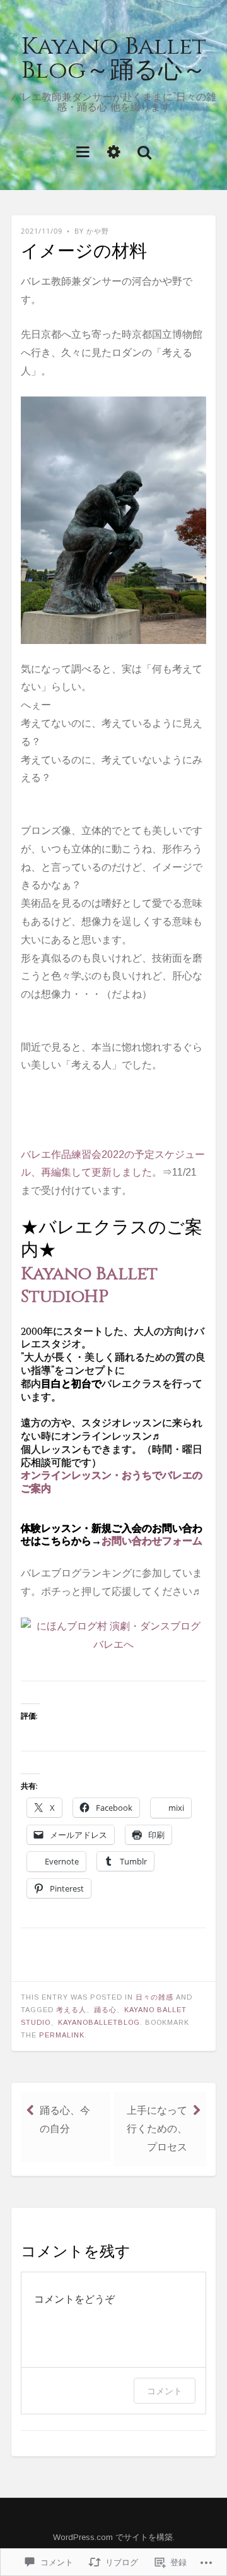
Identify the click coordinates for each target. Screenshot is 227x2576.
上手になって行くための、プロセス (157, 2129)
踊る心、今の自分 (65, 2120)
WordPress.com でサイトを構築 (113, 2537)
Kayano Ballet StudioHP (89, 1285)
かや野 (98, 231)
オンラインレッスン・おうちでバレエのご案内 (112, 1482)
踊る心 (105, 2010)
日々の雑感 (154, 1997)
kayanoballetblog (99, 2022)
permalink (62, 2035)
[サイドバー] (114, 151)
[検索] (144, 151)
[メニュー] (83, 151)
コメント (165, 2391)
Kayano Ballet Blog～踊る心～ (114, 58)
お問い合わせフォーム (152, 1541)
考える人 (71, 2010)
